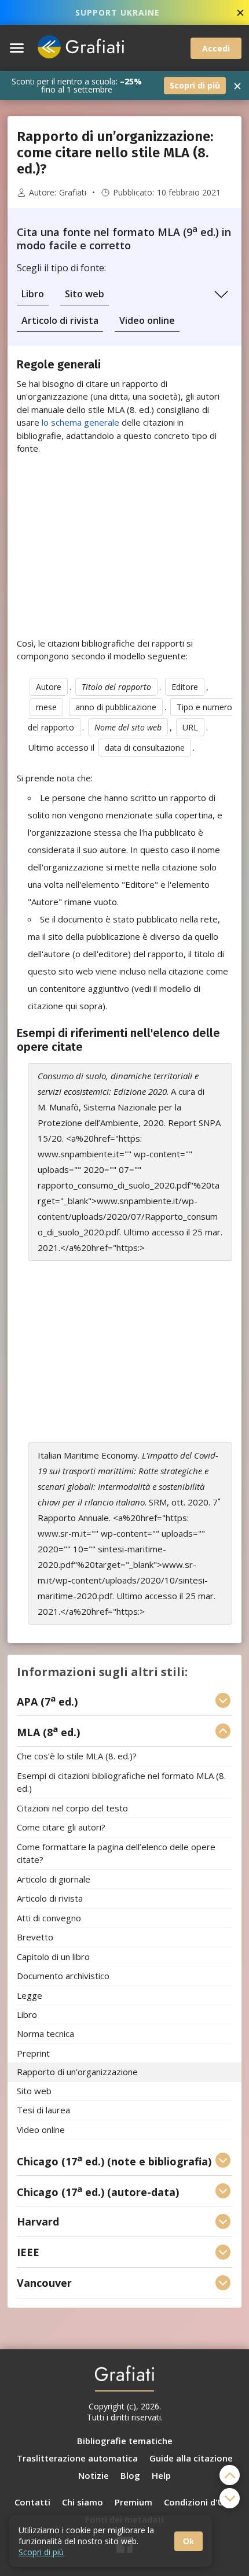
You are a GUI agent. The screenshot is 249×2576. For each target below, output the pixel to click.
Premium (133, 2502)
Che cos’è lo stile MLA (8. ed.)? (77, 1756)
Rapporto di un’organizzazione (77, 2072)
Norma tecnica (45, 2034)
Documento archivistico (63, 1976)
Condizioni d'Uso (199, 2502)
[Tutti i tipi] (221, 294)
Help (161, 2475)
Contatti (32, 2502)
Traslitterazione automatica (77, 2458)
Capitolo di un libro (53, 1957)
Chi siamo (83, 2502)
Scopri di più (195, 85)
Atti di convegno (49, 1918)
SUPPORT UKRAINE (118, 12)
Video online (147, 320)
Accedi (216, 48)
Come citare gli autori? (61, 1828)
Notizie (94, 2475)
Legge (30, 1995)
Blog (130, 2475)
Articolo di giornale (54, 1879)
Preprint (33, 2053)
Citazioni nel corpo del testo (72, 1808)
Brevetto (35, 1937)
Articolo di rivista (60, 320)
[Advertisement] (124, 546)
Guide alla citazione (191, 2458)
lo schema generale (79, 422)
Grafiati (73, 193)
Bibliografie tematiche (125, 2441)
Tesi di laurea (43, 2110)
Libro (33, 294)
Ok (188, 2541)
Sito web (85, 294)
